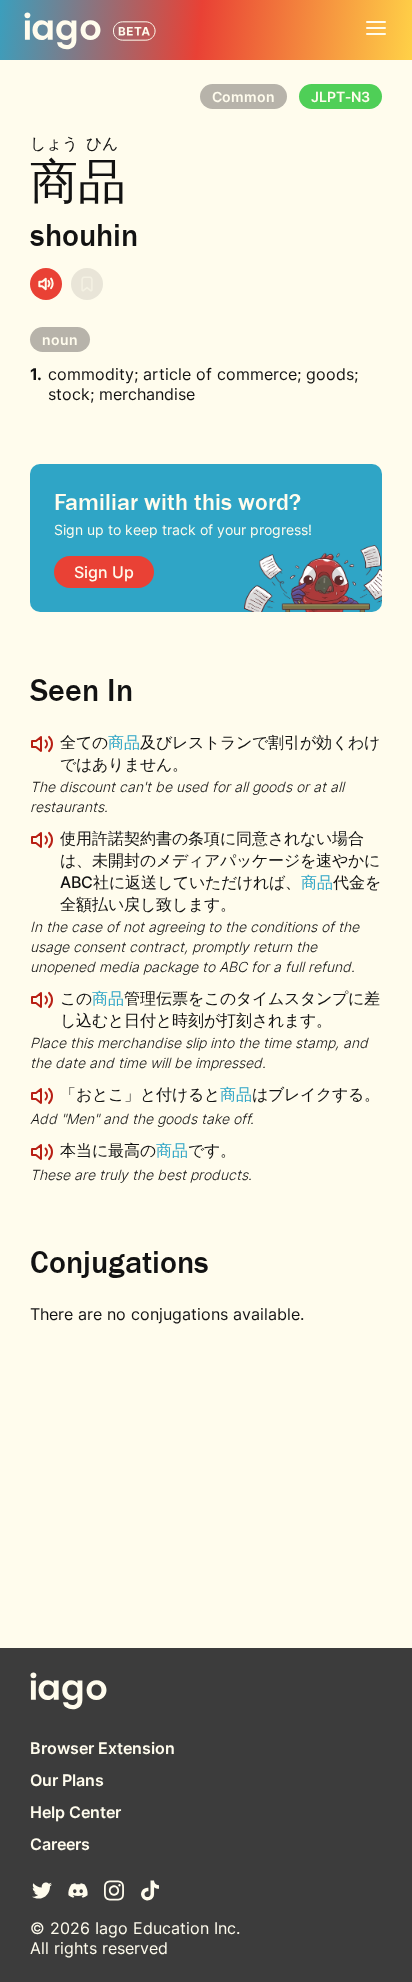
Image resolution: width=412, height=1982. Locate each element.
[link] (104, 572)
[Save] (87, 284)
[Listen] (46, 284)
